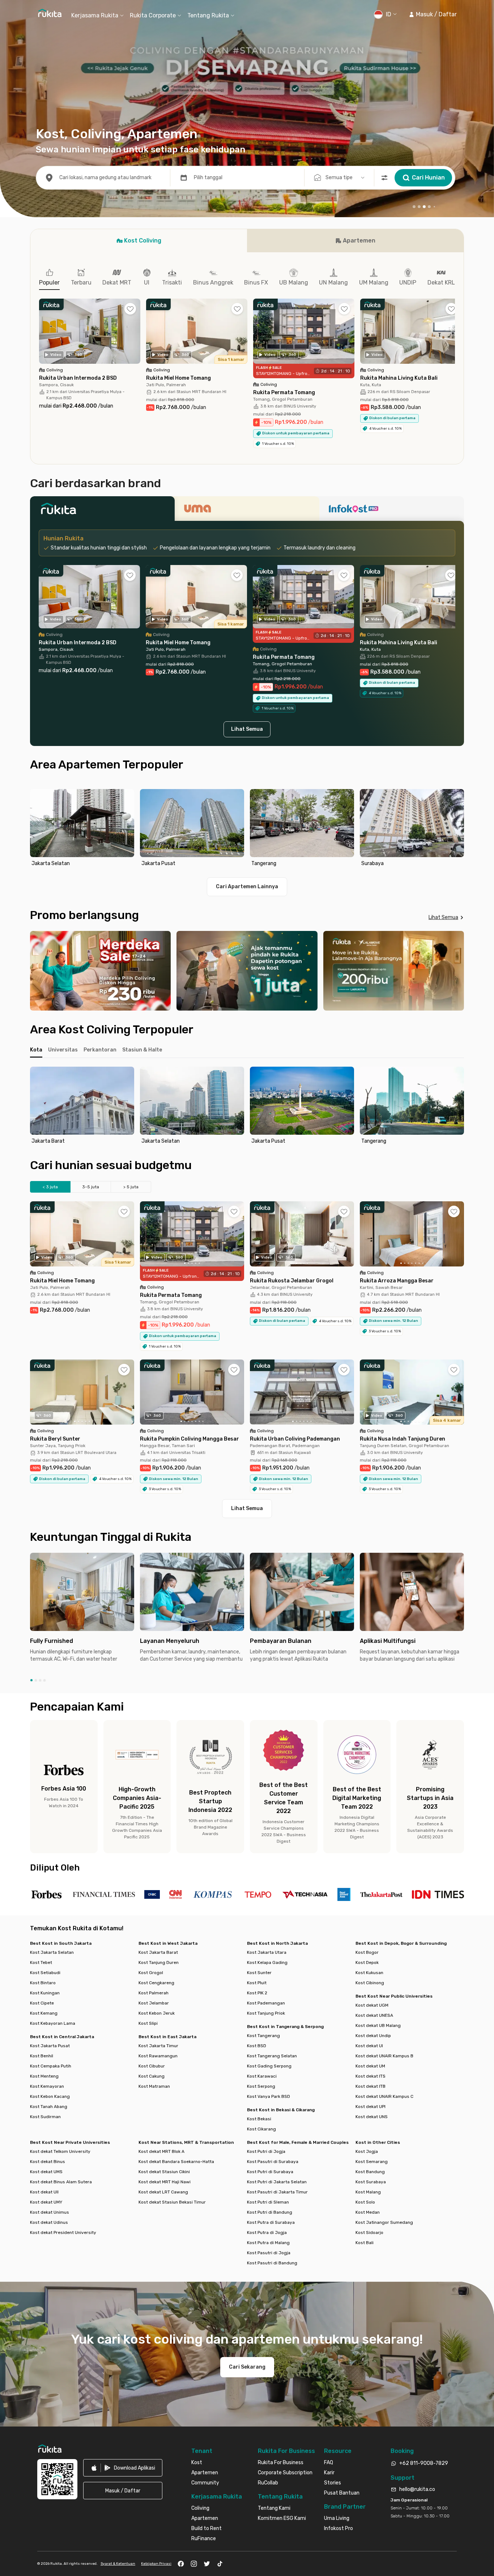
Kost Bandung (370, 2172)
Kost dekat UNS (372, 2117)
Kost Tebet (41, 1962)
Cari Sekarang (247, 2367)
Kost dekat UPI (370, 2107)
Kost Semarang (372, 2162)
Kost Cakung (152, 2076)
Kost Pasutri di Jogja (269, 2253)
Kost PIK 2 (257, 1993)
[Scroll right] (455, 337)
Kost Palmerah (154, 1993)
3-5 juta (91, 1187)
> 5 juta (131, 1187)
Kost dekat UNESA (374, 2015)
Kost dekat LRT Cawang (163, 2192)
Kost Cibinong (370, 1983)
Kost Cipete (42, 2003)
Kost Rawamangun (158, 2056)
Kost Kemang (44, 2013)
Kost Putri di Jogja (266, 2151)
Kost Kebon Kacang (50, 2096)
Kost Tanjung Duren (159, 1962)
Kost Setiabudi (45, 1973)
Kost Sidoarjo (369, 2233)
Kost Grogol (151, 1973)
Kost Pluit (257, 1983)
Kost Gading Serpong (269, 2066)
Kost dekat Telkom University (60, 2151)
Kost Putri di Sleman (268, 2202)
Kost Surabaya (371, 2182)
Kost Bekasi (259, 2119)
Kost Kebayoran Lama (53, 2023)
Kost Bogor (367, 1952)
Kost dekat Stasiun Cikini (164, 2172)
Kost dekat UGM (372, 2005)
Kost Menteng (44, 2076)
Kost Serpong (261, 2086)
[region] (247, 829)
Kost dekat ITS (370, 2076)
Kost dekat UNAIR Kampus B (384, 2056)
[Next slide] (457, 829)
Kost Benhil (42, 2056)
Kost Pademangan (266, 2003)
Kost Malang (368, 2192)
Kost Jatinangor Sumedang (384, 2222)
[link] (123, 2468)
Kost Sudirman (45, 2117)
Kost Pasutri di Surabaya (273, 2162)
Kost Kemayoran (47, 2086)
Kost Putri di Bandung (270, 2212)
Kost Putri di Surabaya (270, 2172)
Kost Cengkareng (156, 1983)
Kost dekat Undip (373, 2036)
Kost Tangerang (263, 2036)
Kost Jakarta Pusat (50, 2046)
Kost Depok (367, 1962)
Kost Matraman (154, 2086)
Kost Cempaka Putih (51, 2066)
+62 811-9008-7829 (424, 2463)
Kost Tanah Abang (49, 2107)
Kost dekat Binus (48, 2162)
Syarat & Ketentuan (118, 2564)
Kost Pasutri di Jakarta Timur (277, 2192)
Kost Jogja (367, 2151)
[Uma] (247, 511)
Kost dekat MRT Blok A (161, 2151)
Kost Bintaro (43, 1983)
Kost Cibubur (152, 2066)
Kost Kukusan (369, 1973)
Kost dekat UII (44, 2192)
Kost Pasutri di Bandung (272, 2263)
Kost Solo (365, 2202)
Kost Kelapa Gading (267, 1962)
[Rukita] (102, 511)
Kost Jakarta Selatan (52, 1952)
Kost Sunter (259, 1973)
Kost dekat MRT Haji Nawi (165, 2182)
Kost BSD (257, 2046)
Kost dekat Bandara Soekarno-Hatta (176, 2162)
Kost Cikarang (261, 2129)
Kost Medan (368, 2212)
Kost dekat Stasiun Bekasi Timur (172, 2202)
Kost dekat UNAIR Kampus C (384, 2096)
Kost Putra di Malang (268, 2243)
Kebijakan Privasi (156, 2564)
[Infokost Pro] (392, 511)
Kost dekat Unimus (50, 2212)
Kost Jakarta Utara (267, 1952)
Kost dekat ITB (370, 2086)
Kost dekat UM (370, 2066)
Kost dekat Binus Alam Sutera (61, 2182)
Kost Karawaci (262, 2076)
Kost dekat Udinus (49, 2222)
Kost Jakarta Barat (158, 1952)
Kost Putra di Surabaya (271, 2222)
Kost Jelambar (154, 2003)
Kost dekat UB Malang (378, 2025)
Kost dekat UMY (46, 2202)
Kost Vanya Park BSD (269, 2096)
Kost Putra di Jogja (267, 2233)
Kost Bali (365, 2243)
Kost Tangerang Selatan (272, 2056)
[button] (433, 14)
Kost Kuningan (45, 1993)
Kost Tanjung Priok (266, 2013)
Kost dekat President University (63, 2233)
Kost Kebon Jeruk (157, 2013)
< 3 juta (50, 1187)
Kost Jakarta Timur (158, 2046)
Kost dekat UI (369, 2046)
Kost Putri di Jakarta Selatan (277, 2182)
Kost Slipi (148, 2023)
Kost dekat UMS (46, 2172)
